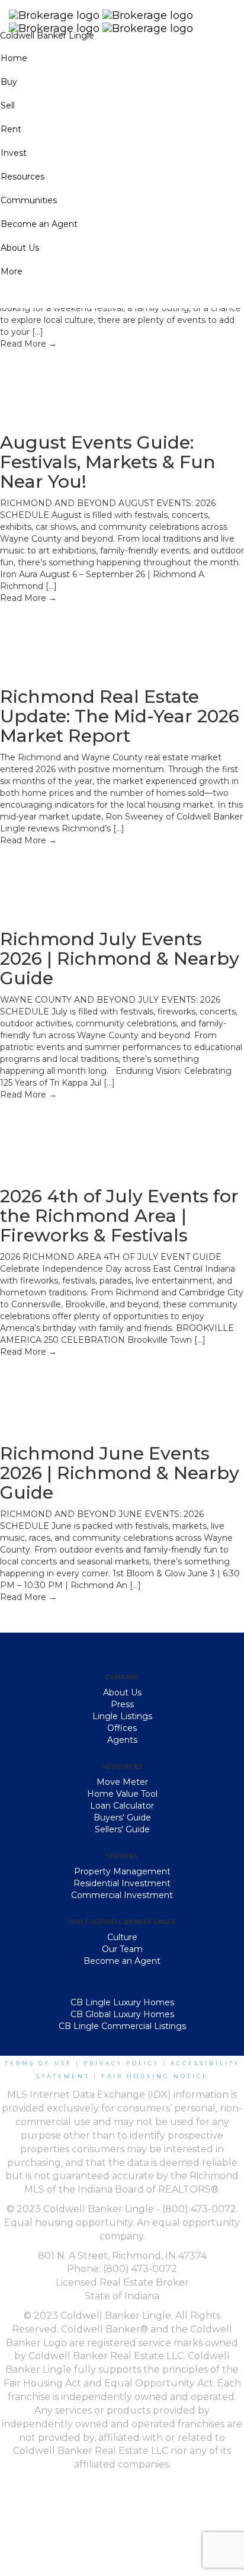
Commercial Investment (122, 1895)
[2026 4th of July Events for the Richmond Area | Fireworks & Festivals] (89, 1137)
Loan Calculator (122, 1806)
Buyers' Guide (122, 1817)
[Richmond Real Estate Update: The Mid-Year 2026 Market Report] (89, 638)
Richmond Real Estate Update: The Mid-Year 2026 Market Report (120, 716)
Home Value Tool (122, 1794)
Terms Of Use (38, 2063)
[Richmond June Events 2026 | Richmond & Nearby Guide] (89, 1394)
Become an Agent (122, 1961)
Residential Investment (122, 1883)
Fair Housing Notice (155, 2076)
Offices (122, 1728)
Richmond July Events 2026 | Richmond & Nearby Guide (120, 959)
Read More (28, 344)
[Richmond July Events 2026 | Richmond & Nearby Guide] (89, 881)
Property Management (122, 1871)
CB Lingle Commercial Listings (122, 2026)
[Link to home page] (122, 15)
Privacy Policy (121, 2063)
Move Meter (122, 1782)
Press (122, 1704)
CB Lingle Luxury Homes (122, 2002)
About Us (122, 1692)
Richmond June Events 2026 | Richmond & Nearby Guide (120, 1473)
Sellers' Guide (122, 1829)
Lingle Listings (122, 1716)
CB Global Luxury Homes (122, 2014)
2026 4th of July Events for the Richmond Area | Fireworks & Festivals (119, 1216)
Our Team (122, 1949)
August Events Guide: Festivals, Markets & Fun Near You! (108, 462)
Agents (122, 1740)
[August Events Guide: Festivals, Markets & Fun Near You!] (89, 384)
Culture (122, 1937)
